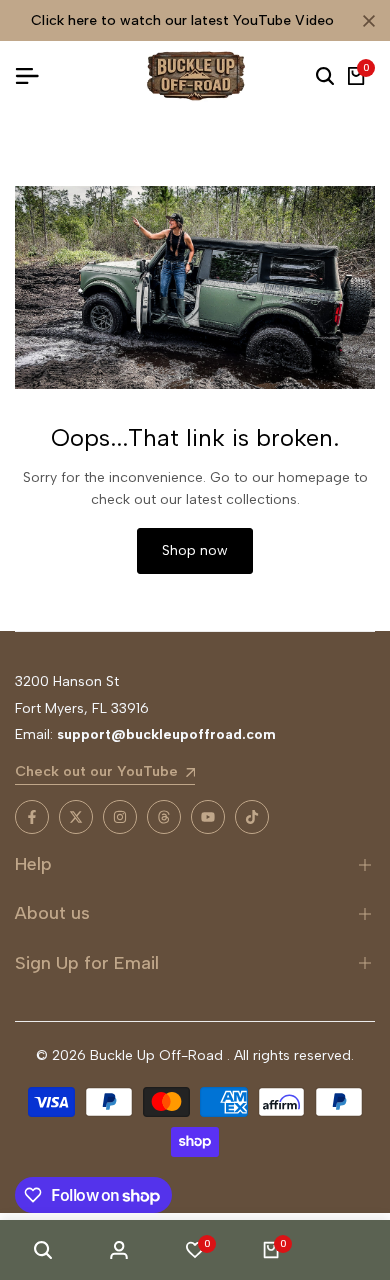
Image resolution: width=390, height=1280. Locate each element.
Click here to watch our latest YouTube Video (182, 20)
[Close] (365, 21)
